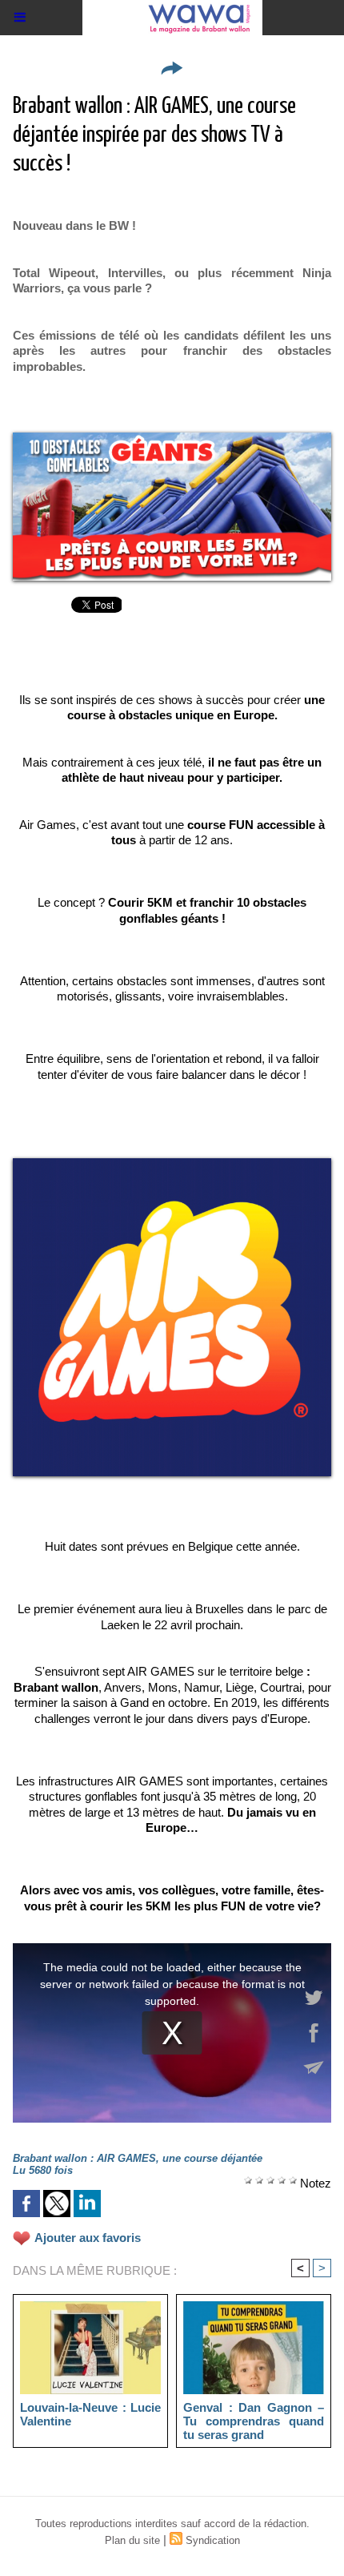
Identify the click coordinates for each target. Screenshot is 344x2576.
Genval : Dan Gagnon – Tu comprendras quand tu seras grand (254, 2421)
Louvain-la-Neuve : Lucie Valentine (90, 2414)
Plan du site (132, 2540)
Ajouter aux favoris (88, 2238)
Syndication (213, 2540)
